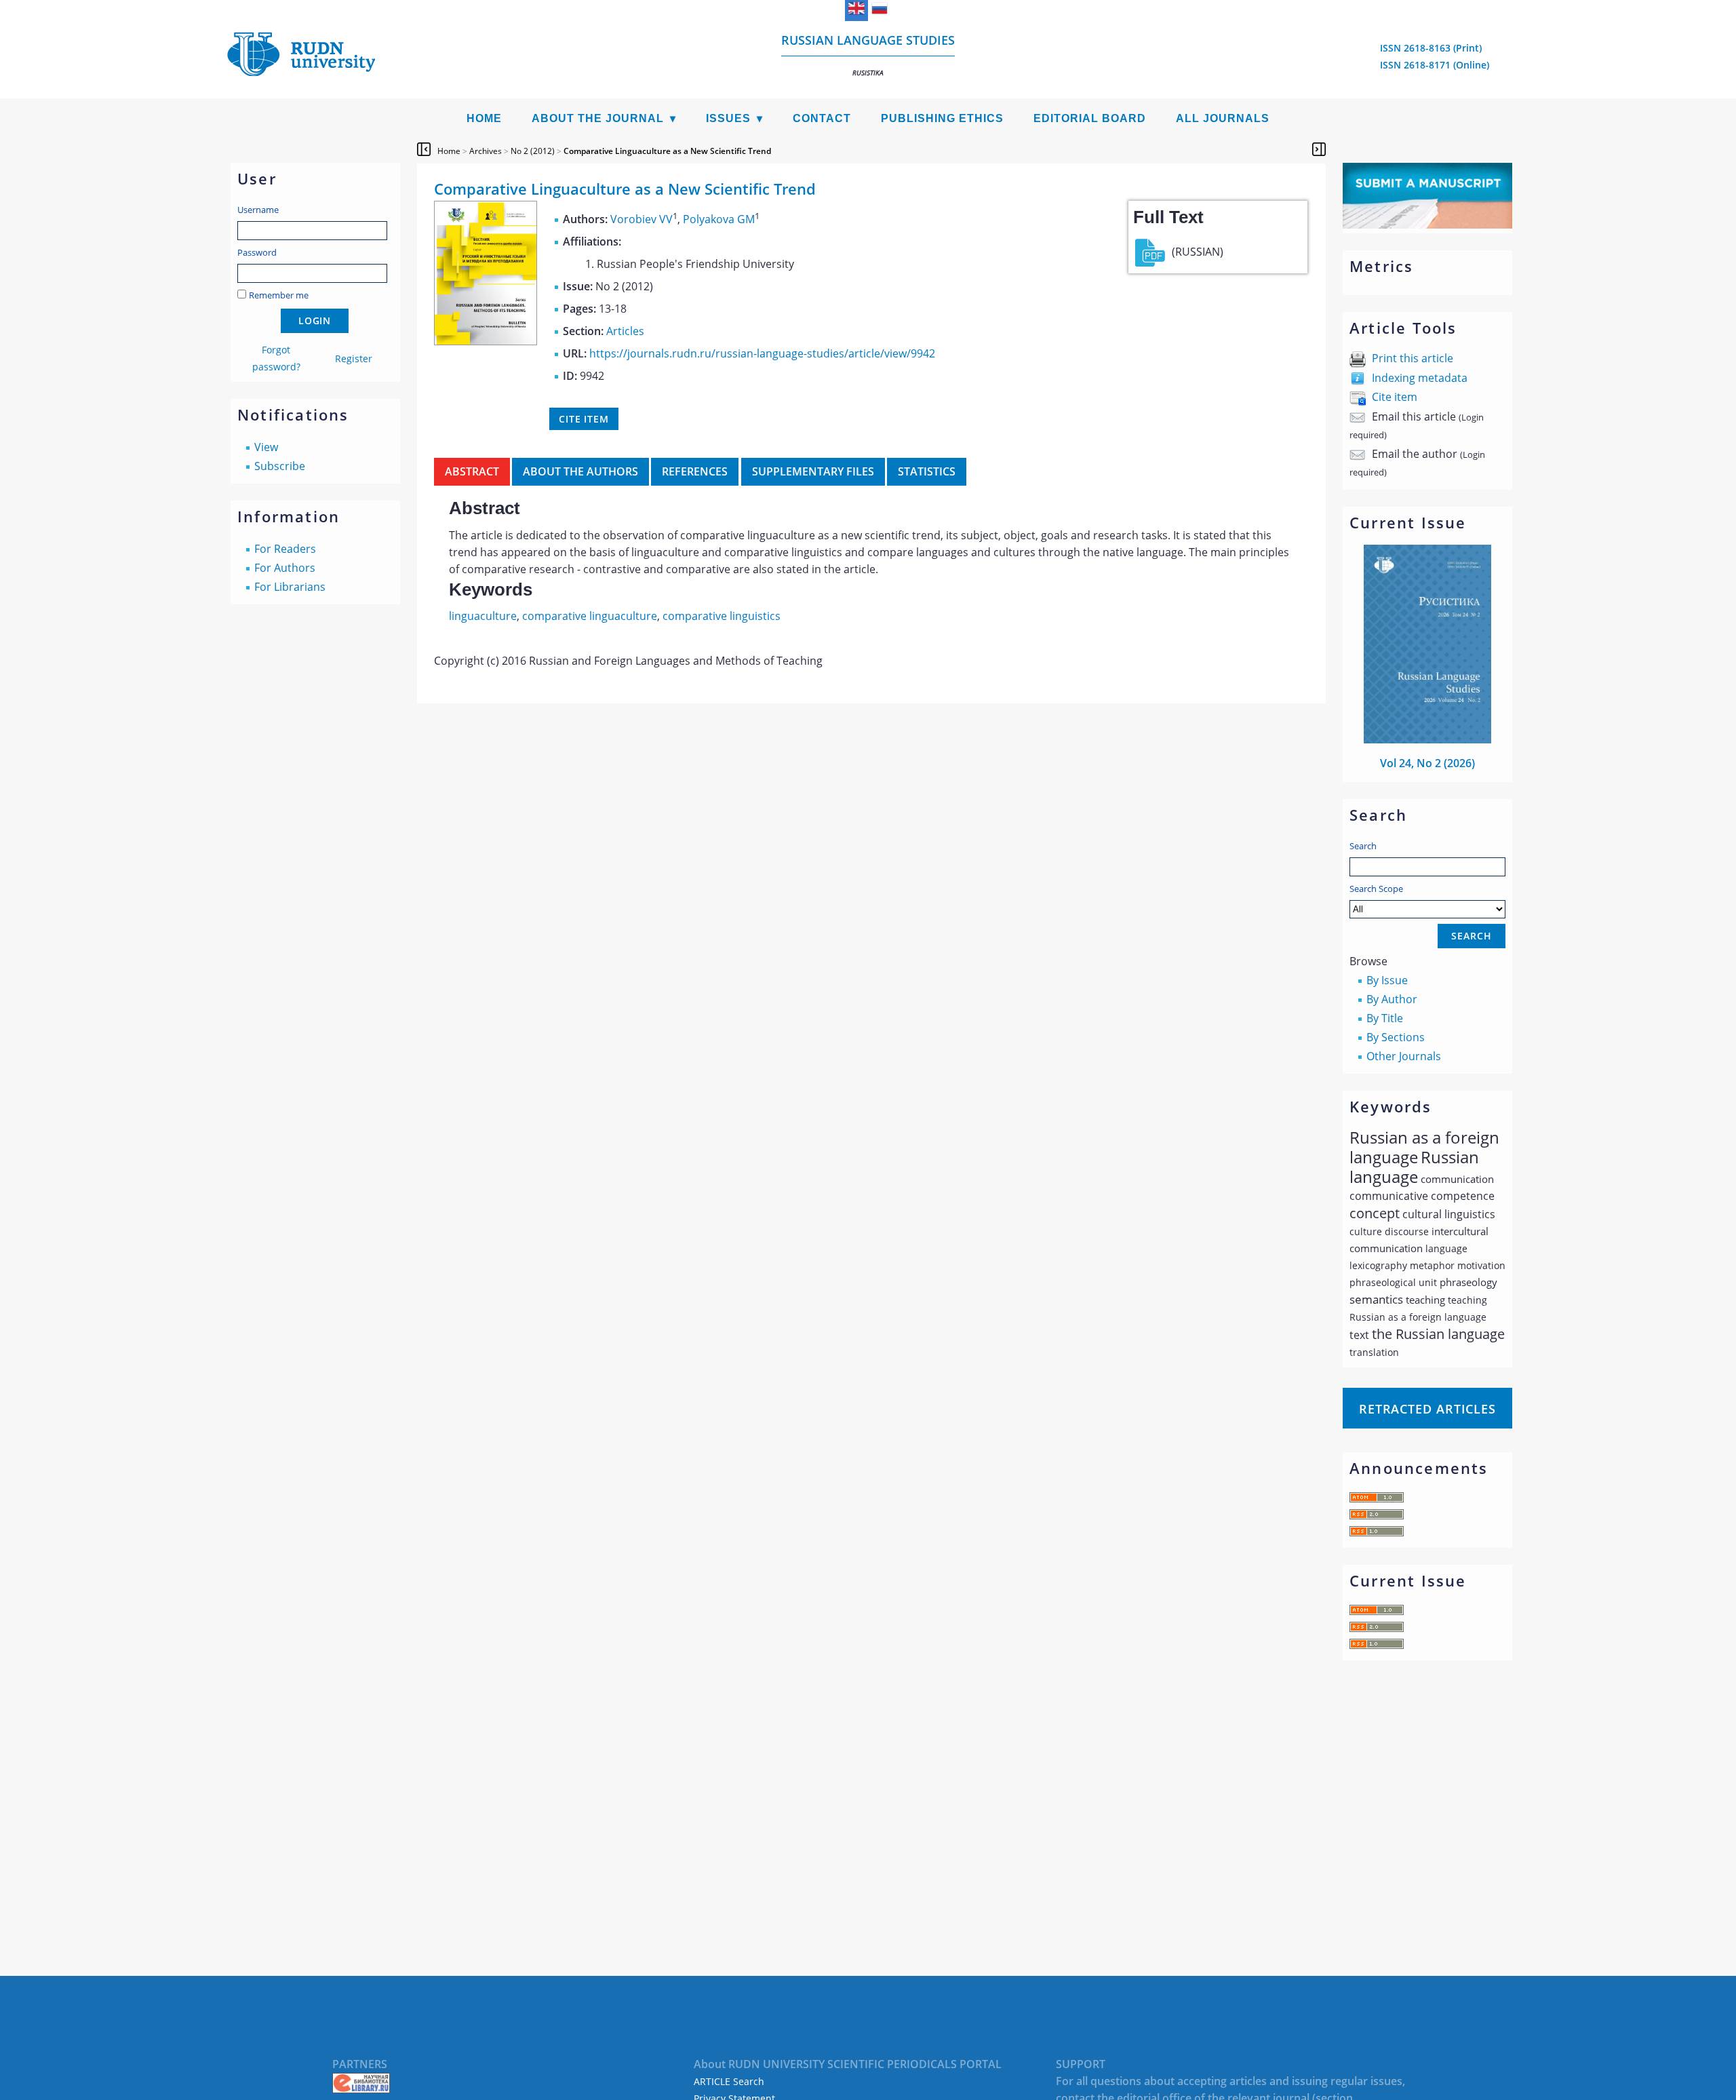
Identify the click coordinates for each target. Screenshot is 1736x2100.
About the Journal (598, 118)
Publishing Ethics (942, 118)
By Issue (1387, 980)
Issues (728, 118)
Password (257, 252)
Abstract (472, 471)
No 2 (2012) (533, 151)
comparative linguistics (722, 616)
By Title (1385, 1018)
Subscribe (280, 466)
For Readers (285, 549)
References (695, 471)
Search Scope (1376, 889)
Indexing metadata (1420, 378)
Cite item (1395, 397)
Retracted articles (1427, 1409)
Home (484, 118)
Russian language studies (868, 55)
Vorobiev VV (642, 219)
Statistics (927, 471)
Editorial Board (1090, 118)
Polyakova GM (719, 219)
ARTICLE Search (729, 2081)
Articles (625, 331)
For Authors (285, 568)
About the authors (580, 471)
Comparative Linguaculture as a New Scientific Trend (667, 151)
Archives (486, 151)
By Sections (1396, 1037)
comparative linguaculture (590, 616)
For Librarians (290, 587)
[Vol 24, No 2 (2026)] (1427, 739)
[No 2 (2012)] (486, 341)
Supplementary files (813, 471)
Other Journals (1404, 1056)
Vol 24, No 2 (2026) (1427, 763)
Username (258, 210)
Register (354, 358)
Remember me (279, 295)
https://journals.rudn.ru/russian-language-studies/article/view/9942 (762, 353)
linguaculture (483, 616)
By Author (1392, 999)
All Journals (1223, 118)
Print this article (1413, 358)
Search (1363, 846)
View (266, 447)
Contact (822, 118)
